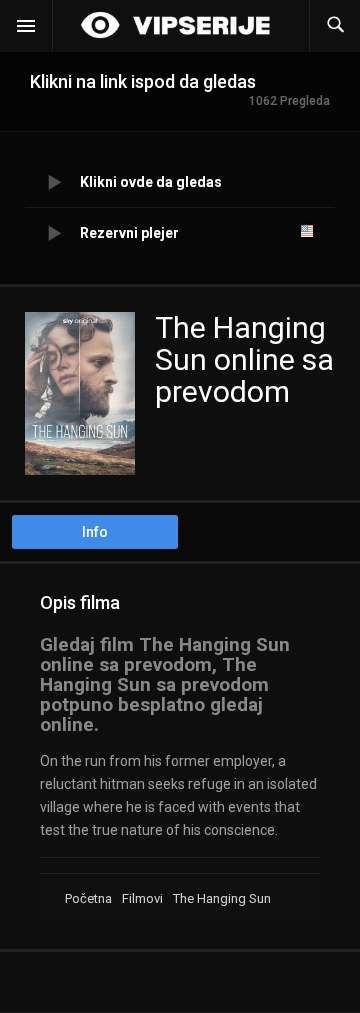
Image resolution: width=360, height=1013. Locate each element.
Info (95, 532)
